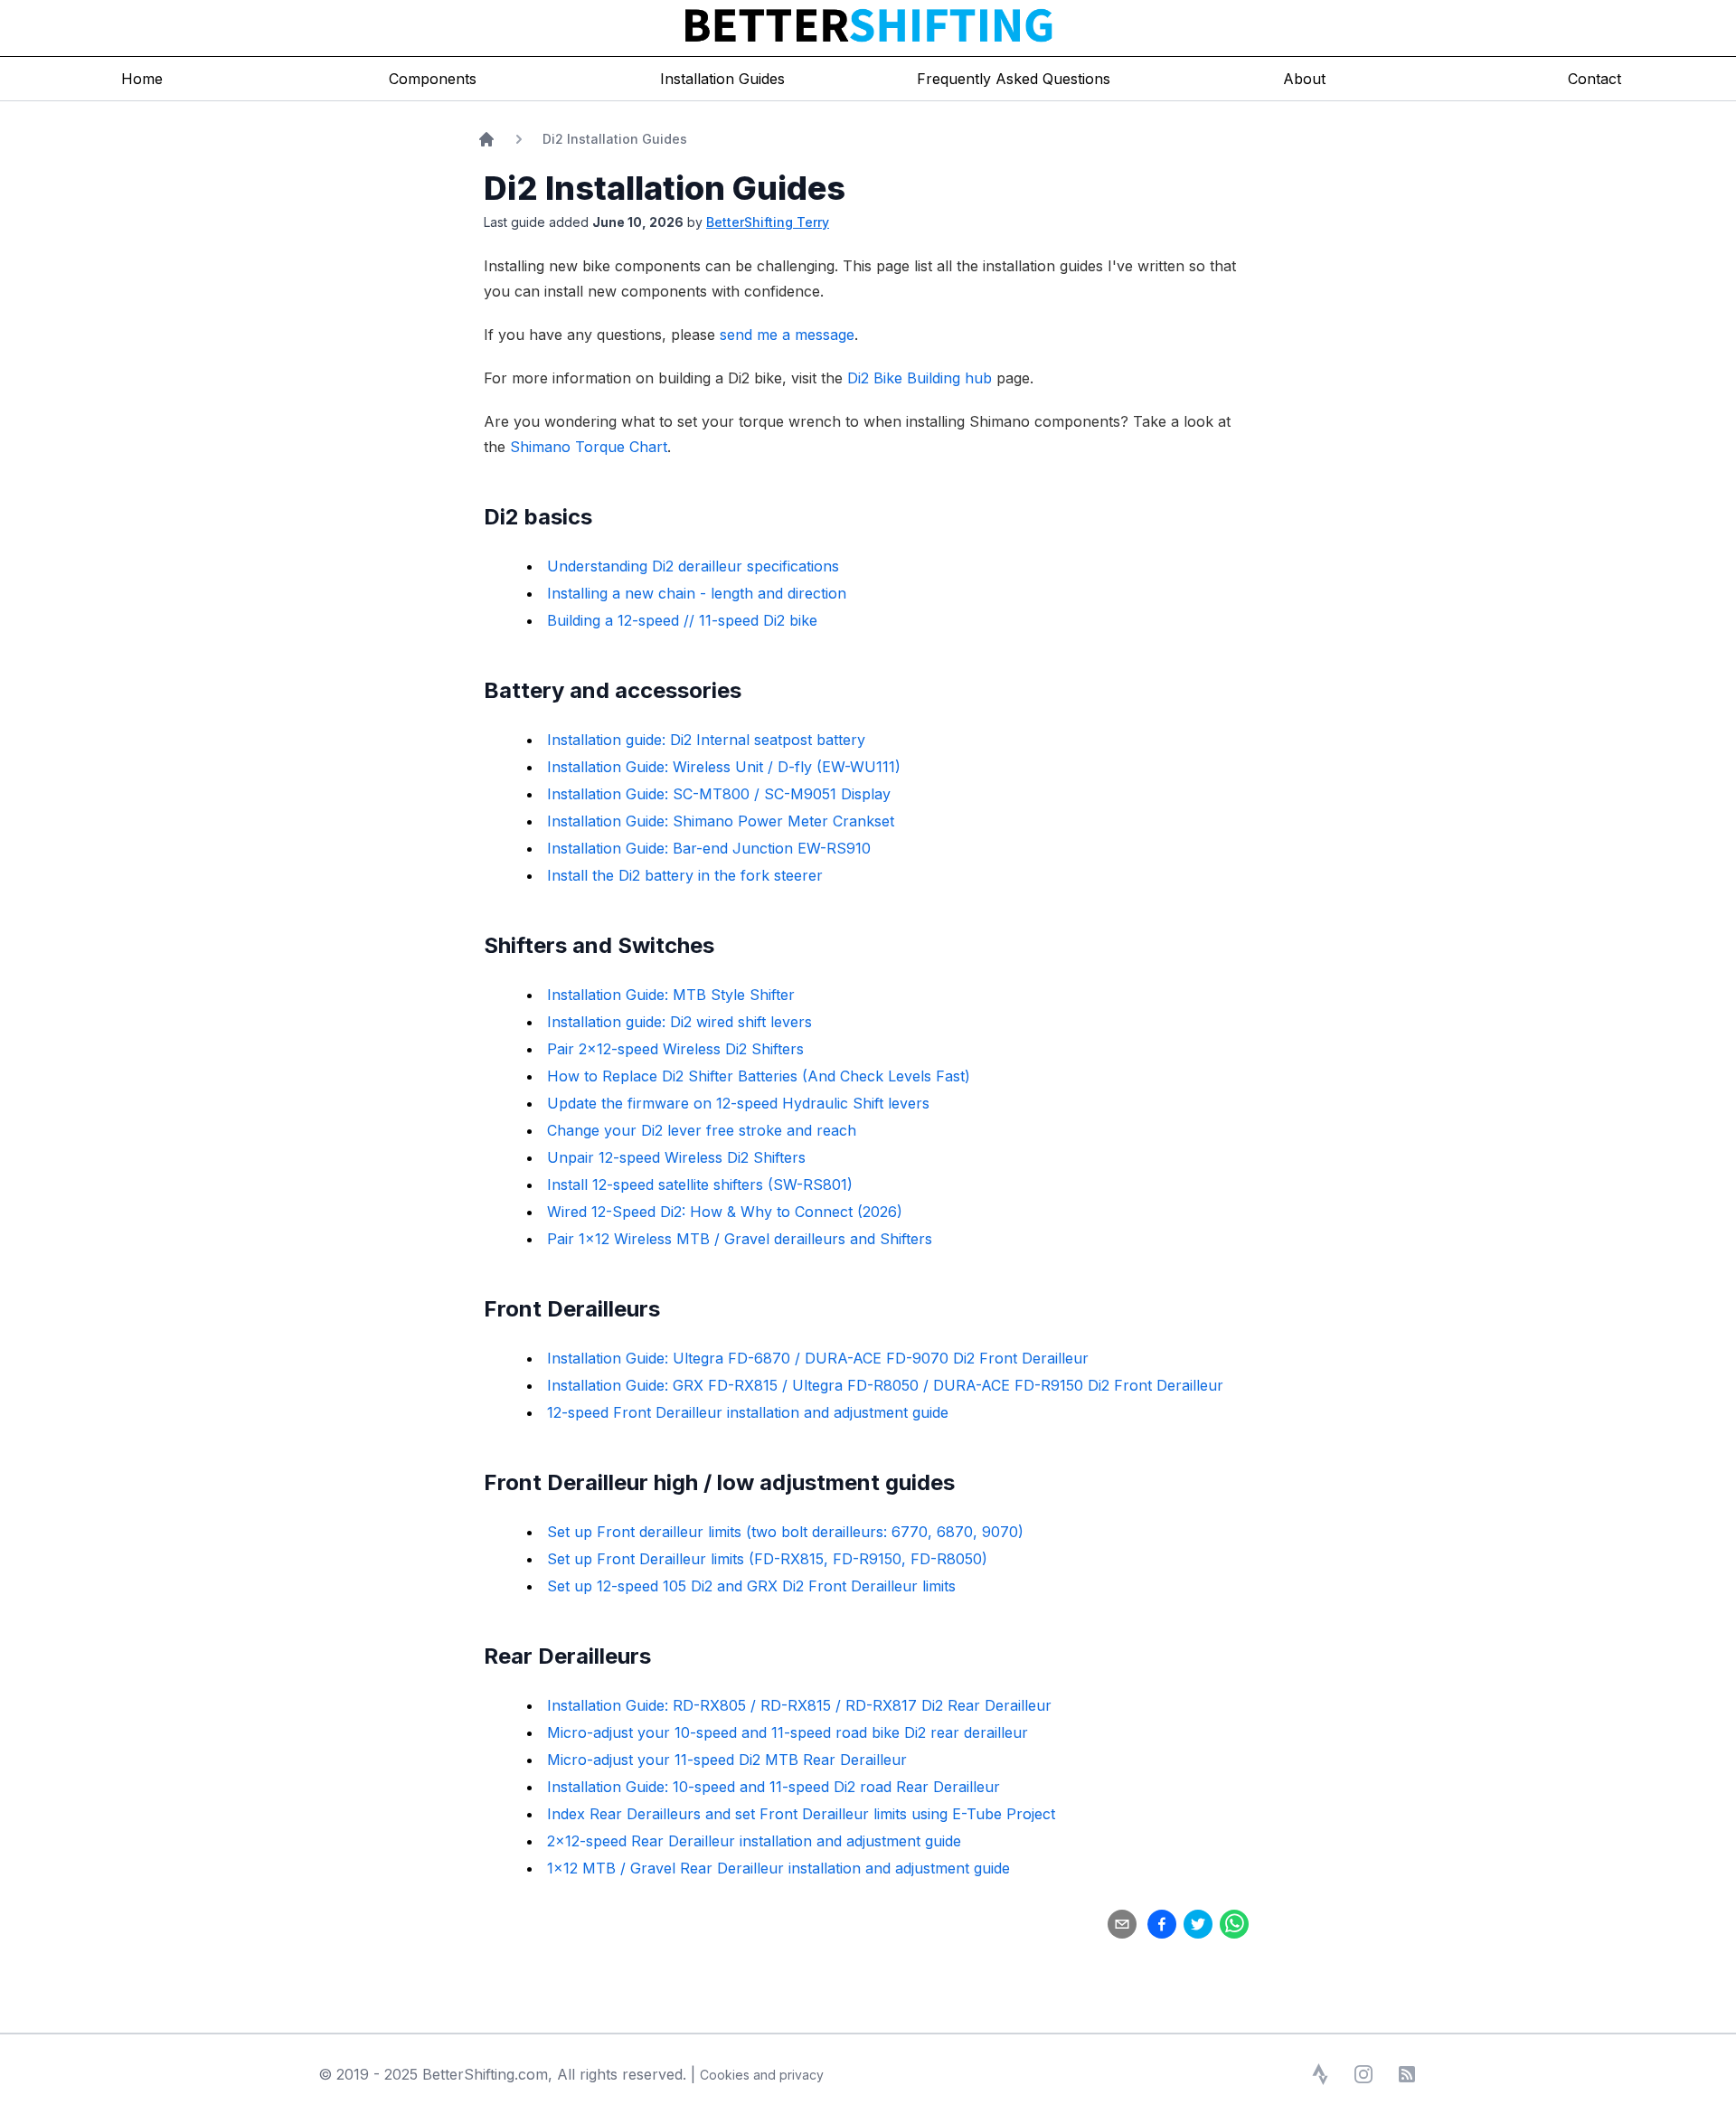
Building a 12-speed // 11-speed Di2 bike (682, 620)
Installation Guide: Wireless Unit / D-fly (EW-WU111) (724, 767)
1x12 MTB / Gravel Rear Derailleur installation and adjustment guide (778, 1868)
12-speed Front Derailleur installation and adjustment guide (748, 1412)
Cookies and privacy (762, 2075)
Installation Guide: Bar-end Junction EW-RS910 (709, 848)
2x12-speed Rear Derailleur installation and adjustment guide (754, 1841)
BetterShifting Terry (768, 222)
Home (142, 79)
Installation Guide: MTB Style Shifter (671, 995)
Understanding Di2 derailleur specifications (693, 566)
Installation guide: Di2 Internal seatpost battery (706, 740)
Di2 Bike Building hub (920, 378)
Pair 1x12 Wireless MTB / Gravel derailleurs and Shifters (740, 1239)
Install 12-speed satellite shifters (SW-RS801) (700, 1184)
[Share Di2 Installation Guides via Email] (1122, 1924)
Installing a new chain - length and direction (697, 593)
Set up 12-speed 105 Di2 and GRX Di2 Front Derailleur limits (751, 1586)
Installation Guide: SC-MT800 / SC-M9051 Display (719, 794)
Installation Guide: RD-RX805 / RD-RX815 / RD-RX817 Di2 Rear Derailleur (799, 1705)
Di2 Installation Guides (615, 139)
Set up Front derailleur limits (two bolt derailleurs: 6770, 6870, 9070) (785, 1532)
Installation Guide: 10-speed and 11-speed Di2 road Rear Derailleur (774, 1787)
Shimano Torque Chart (589, 447)
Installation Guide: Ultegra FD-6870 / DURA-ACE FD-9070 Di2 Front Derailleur (818, 1358)
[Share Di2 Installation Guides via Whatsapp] (1234, 1924)
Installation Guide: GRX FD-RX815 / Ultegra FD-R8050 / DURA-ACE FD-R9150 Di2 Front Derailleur (885, 1385)
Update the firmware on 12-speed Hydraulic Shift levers (738, 1103)
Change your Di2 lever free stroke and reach (702, 1130)
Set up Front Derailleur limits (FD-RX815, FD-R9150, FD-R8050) (767, 1559)
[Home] (486, 139)
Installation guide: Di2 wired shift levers (679, 1022)
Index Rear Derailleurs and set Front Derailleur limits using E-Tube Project (801, 1814)
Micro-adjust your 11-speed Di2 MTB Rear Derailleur (727, 1760)
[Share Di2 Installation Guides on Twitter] (1198, 1924)
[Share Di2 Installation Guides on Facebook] (1162, 1924)
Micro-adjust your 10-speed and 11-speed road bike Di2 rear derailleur (788, 1732)
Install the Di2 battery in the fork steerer (685, 875)
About (1304, 79)
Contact (1594, 79)
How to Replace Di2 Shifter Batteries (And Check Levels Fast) (759, 1076)
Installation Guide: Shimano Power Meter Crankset (721, 821)
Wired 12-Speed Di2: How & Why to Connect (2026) (725, 1212)
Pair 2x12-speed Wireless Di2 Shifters (675, 1049)
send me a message (787, 335)
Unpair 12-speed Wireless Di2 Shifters (676, 1157)
